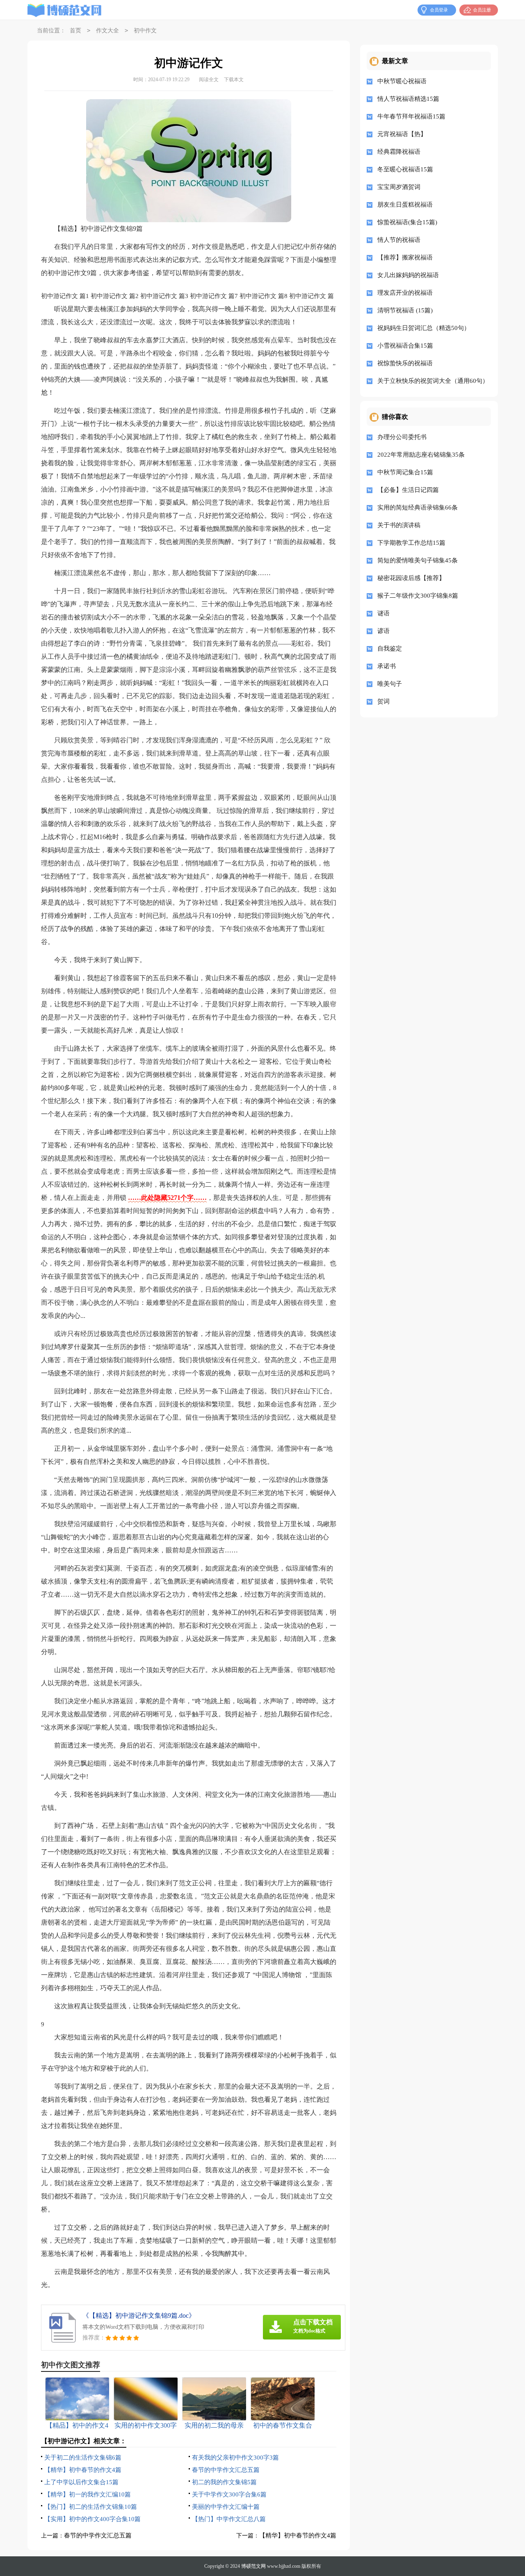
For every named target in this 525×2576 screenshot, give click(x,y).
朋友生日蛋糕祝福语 (405, 205)
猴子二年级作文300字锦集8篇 (418, 596)
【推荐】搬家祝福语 (405, 257)
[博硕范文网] (65, 10)
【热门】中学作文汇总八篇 (229, 2519)
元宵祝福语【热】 (402, 134)
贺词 (383, 701)
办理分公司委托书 (402, 437)
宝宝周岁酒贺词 (399, 187)
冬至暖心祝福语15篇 (405, 169)
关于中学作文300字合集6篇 (229, 2494)
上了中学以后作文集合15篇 (81, 2482)
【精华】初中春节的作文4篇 (83, 2470)
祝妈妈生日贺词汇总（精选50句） (424, 328)
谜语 (383, 613)
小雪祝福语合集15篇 (405, 346)
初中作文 (145, 31)
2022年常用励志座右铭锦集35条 (421, 455)
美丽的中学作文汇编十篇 (226, 2507)
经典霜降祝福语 (399, 152)
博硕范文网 (253, 2566)
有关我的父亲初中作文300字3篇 (235, 2458)
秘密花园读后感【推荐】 (411, 578)
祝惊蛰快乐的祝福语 (405, 363)
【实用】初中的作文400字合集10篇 (92, 2519)
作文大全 (107, 31)
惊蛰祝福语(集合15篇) (407, 222)
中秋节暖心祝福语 (402, 81)
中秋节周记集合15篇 (405, 472)
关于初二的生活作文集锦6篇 (83, 2458)
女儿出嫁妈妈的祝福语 (408, 275)
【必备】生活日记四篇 (408, 490)
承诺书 (387, 666)
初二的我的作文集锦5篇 (224, 2482)
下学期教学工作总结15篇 (411, 543)
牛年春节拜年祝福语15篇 (411, 116)
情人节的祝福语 (399, 240)
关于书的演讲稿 (399, 525)
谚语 (383, 631)
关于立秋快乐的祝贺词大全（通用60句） (431, 381)
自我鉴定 (390, 649)
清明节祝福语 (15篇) (405, 310)
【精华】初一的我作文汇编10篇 (88, 2494)
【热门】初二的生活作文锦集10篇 (91, 2507)
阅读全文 (209, 80)
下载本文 (234, 80)
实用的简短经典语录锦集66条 (418, 507)
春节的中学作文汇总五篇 (226, 2470)
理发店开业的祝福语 (405, 293)
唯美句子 (390, 684)
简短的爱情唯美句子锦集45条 (418, 560)
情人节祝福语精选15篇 (408, 99)
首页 (75, 31)
